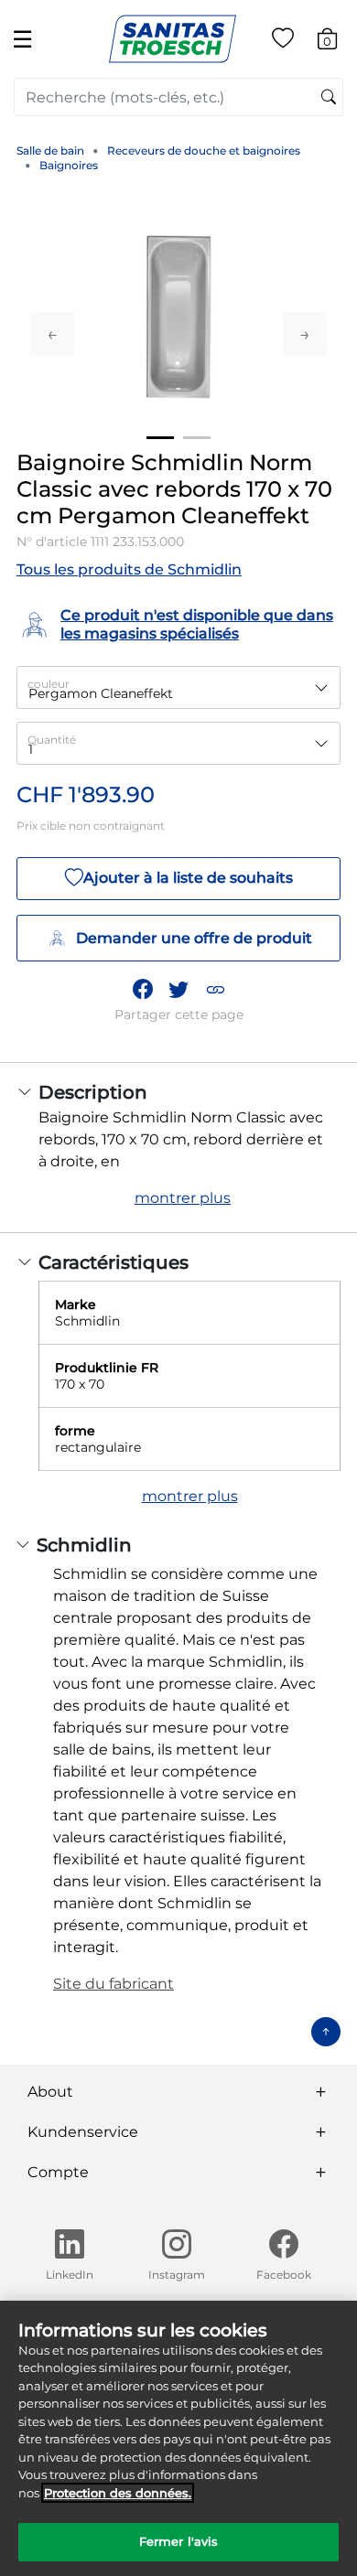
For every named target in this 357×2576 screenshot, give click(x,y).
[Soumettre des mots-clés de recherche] (329, 98)
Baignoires (69, 165)
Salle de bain (50, 150)
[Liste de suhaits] (283, 42)
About (50, 2092)
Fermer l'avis (179, 2541)
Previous (52, 334)
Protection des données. (118, 2493)
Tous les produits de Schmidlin (129, 569)
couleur (49, 684)
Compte (58, 2172)
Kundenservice (83, 2132)
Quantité (52, 740)
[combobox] (178, 97)
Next (305, 334)
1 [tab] (160, 438)
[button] (215, 990)
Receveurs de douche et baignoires (204, 150)
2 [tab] (197, 438)
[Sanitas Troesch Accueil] (173, 38)
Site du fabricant (114, 1984)
